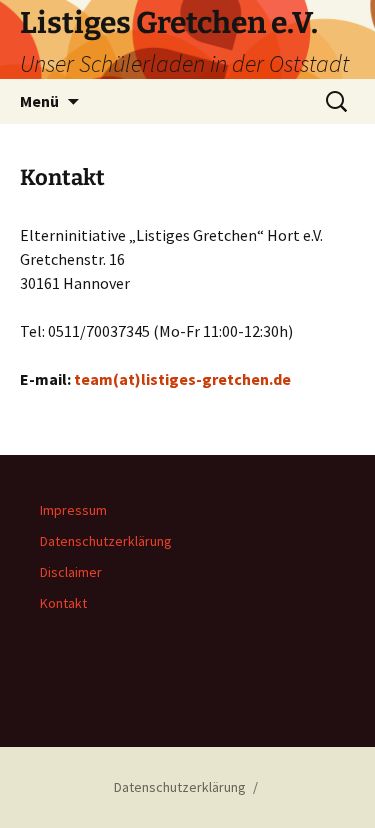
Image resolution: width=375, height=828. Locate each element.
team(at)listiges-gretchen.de (182, 379)
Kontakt (63, 603)
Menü (39, 101)
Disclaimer (71, 572)
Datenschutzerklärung (106, 541)
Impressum (73, 510)
